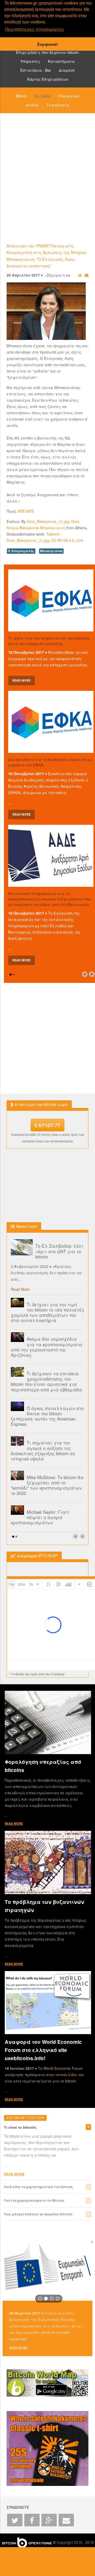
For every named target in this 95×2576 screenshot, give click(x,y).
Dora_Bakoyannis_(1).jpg (48, 521)
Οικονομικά (69, 96)
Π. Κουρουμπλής (21, 551)
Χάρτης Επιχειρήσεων (47, 79)
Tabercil (53, 534)
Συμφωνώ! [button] (47, 44)
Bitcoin (21, 96)
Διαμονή (67, 70)
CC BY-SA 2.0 (63, 540)
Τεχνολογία (58, 105)
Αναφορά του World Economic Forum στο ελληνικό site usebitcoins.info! (43, 2050)
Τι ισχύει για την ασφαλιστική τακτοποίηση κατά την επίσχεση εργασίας (49, 641)
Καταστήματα (61, 61)
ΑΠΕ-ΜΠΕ (26, 511)
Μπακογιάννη (51, 551)
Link (80, 540)
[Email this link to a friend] (87, 275)
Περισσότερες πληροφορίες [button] (35, 29)
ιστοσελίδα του (70, 2075)
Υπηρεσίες (30, 61)
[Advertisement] (47, 178)
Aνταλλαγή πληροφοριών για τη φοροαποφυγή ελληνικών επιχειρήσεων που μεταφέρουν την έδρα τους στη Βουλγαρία (50, 899)
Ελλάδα (43, 96)
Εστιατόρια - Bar (36, 70)
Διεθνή (32, 105)
